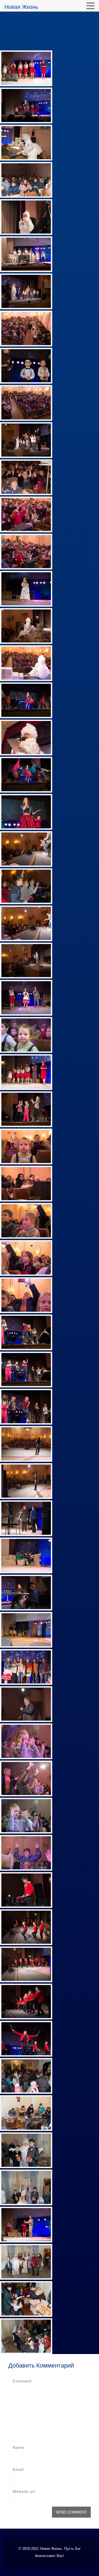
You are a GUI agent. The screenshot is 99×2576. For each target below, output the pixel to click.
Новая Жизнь (21, 7)
